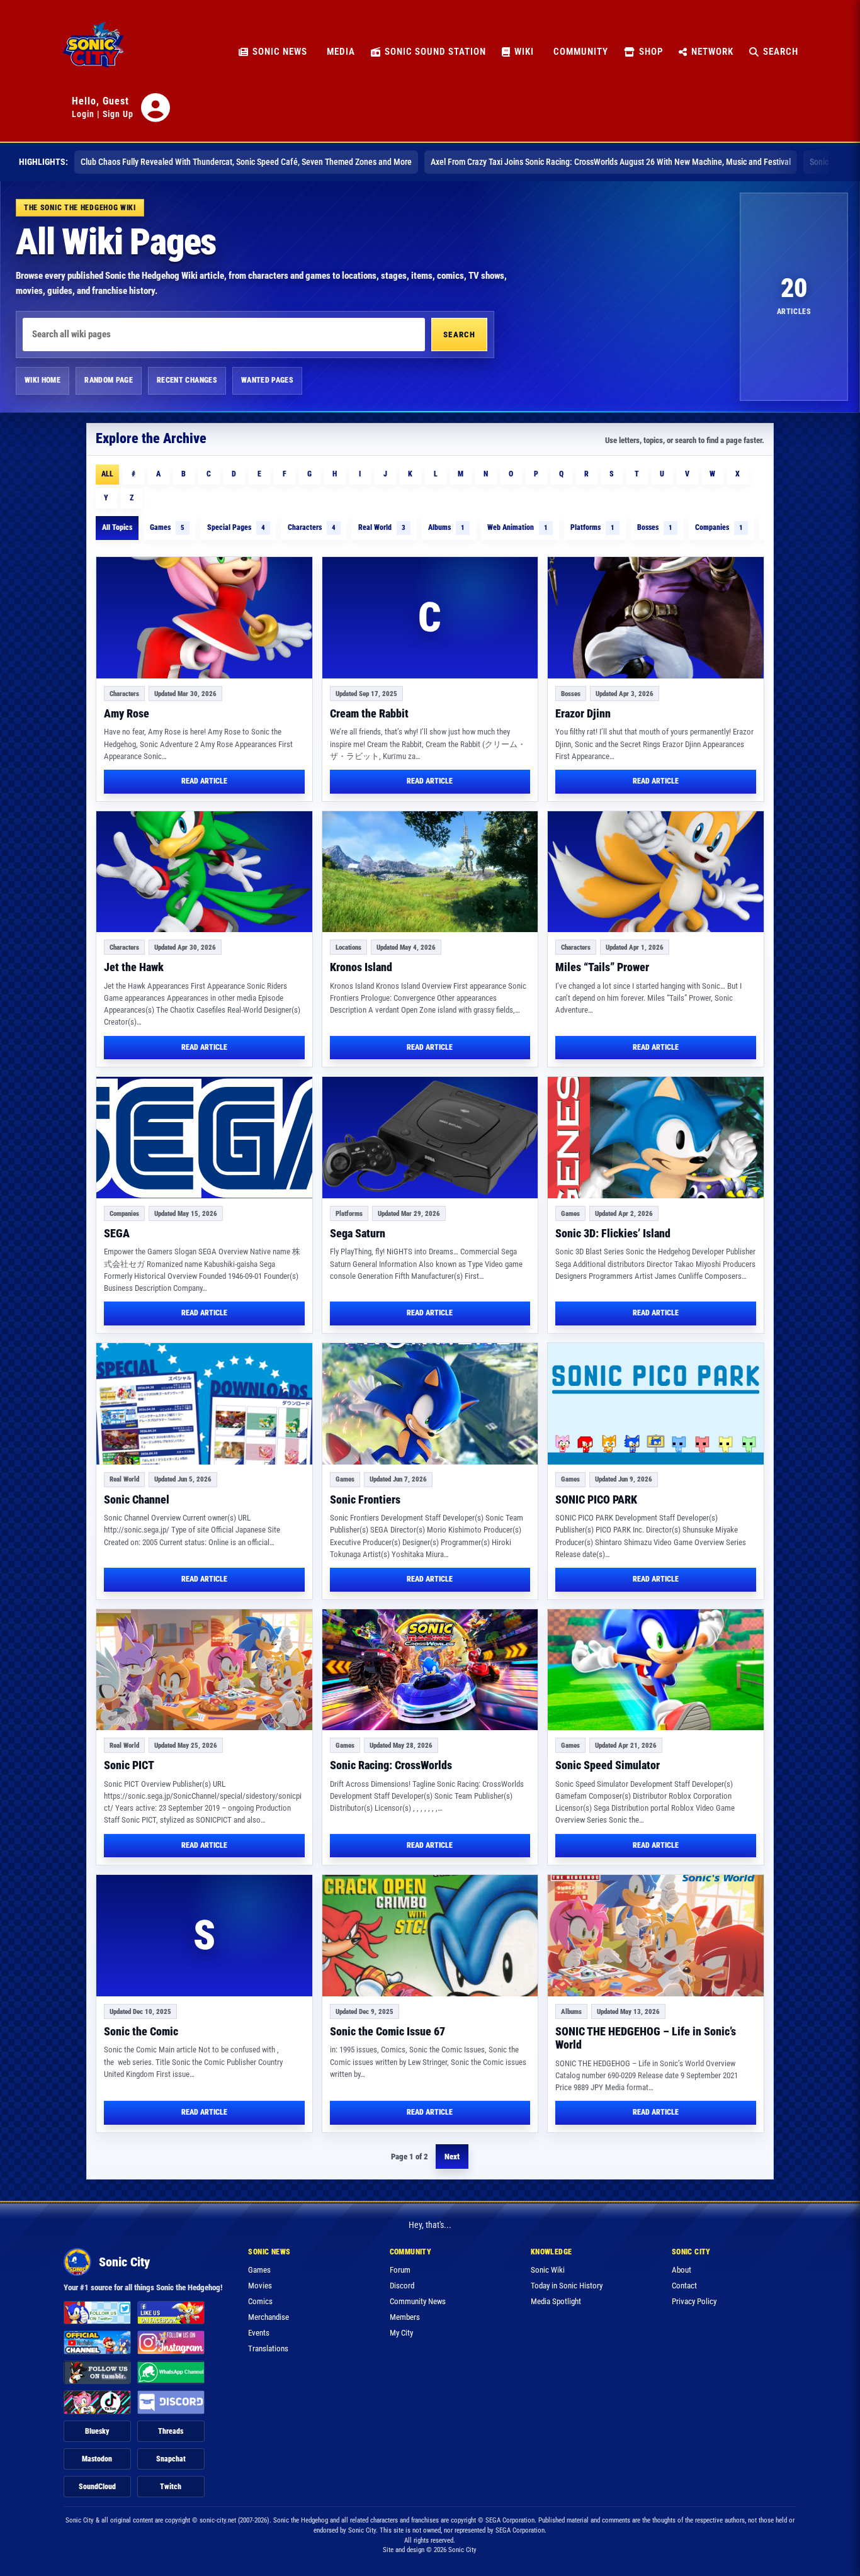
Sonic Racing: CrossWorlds (391, 1765)
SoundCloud (97, 2487)
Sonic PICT (129, 1765)
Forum (400, 2270)
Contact (684, 2286)
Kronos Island (361, 967)
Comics (260, 2301)
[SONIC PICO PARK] (656, 1404)
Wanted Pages (267, 380)
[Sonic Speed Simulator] (656, 1670)
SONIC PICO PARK (596, 1499)
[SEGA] (204, 1138)
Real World (382, 527)
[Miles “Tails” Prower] (656, 872)
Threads (171, 2431)
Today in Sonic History (567, 2286)
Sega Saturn (358, 1233)
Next (452, 2157)
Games (167, 527)
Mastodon (97, 2459)
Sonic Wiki (548, 2270)
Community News (418, 2301)
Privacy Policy (694, 2301)
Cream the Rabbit (369, 713)
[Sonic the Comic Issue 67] (430, 1936)
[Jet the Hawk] (204, 872)
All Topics (117, 527)
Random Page (109, 380)
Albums (446, 527)
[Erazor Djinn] (656, 618)
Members (405, 2317)
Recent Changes (187, 380)
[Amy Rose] (204, 618)
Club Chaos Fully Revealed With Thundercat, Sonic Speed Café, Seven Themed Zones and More (246, 162)
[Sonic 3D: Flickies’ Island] (656, 1138)
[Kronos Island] (430, 872)
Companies (719, 527)
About (682, 2270)
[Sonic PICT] (204, 1670)
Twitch (171, 2487)
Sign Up (118, 114)
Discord (402, 2286)
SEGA (117, 1233)
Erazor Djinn (583, 713)
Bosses (655, 527)
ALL (107, 474)
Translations (268, 2348)
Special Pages (236, 527)
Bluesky (97, 2431)
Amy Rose (127, 713)
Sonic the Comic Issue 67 (388, 2031)
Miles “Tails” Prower (602, 967)
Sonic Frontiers (365, 1499)
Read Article (204, 781)
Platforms (592, 527)
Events (259, 2333)
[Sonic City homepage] (93, 52)
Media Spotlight (556, 2301)
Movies (260, 2286)
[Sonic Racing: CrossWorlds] (430, 1670)
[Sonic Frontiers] (430, 1404)
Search (459, 335)
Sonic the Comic (141, 2031)
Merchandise (269, 2317)
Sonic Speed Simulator (608, 1765)
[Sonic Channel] (204, 1404)
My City (401, 2333)
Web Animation (518, 527)
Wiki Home (42, 380)
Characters (312, 527)
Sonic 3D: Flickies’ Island (613, 1233)
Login (83, 114)
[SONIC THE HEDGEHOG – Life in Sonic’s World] (656, 1936)
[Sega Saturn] (430, 1138)
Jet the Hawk (134, 967)
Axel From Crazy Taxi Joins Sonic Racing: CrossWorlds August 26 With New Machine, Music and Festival (611, 162)
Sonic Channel (137, 1499)
